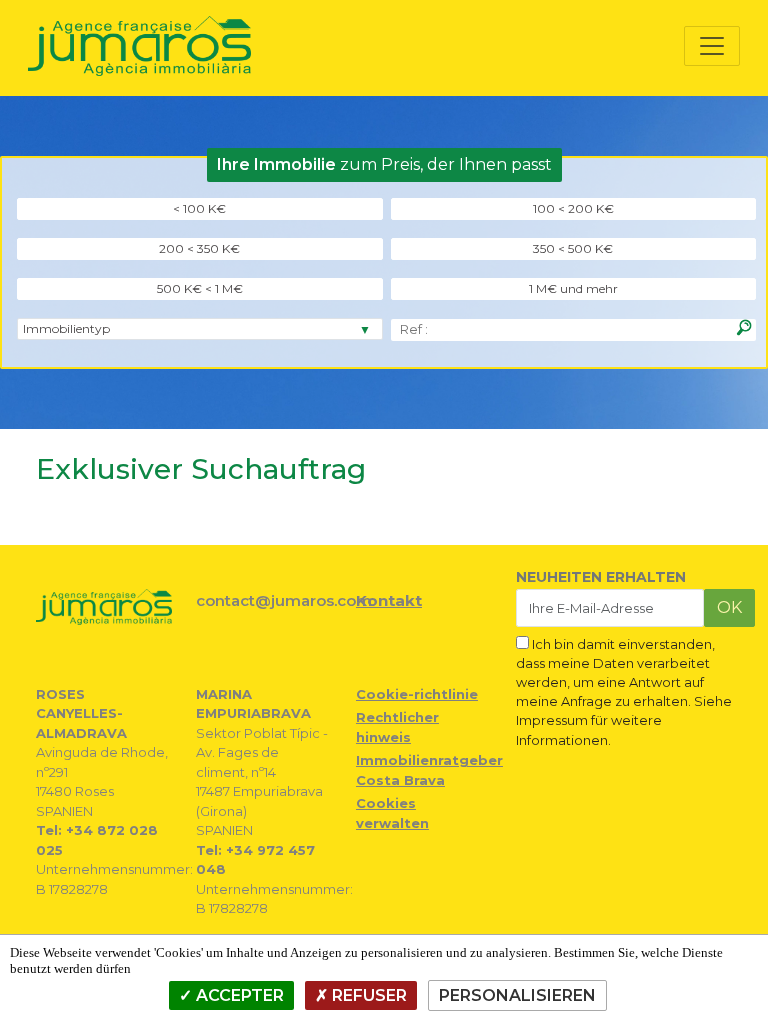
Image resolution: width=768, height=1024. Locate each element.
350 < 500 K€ (573, 248)
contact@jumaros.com (284, 600)
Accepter (238, 995)
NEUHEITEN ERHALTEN (601, 577)
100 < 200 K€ (573, 208)
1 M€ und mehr (573, 288)
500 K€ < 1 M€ (200, 288)
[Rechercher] (744, 328)
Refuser (367, 995)
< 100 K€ (199, 208)
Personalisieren (517, 995)
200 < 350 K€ (199, 248)
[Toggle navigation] (712, 46)
